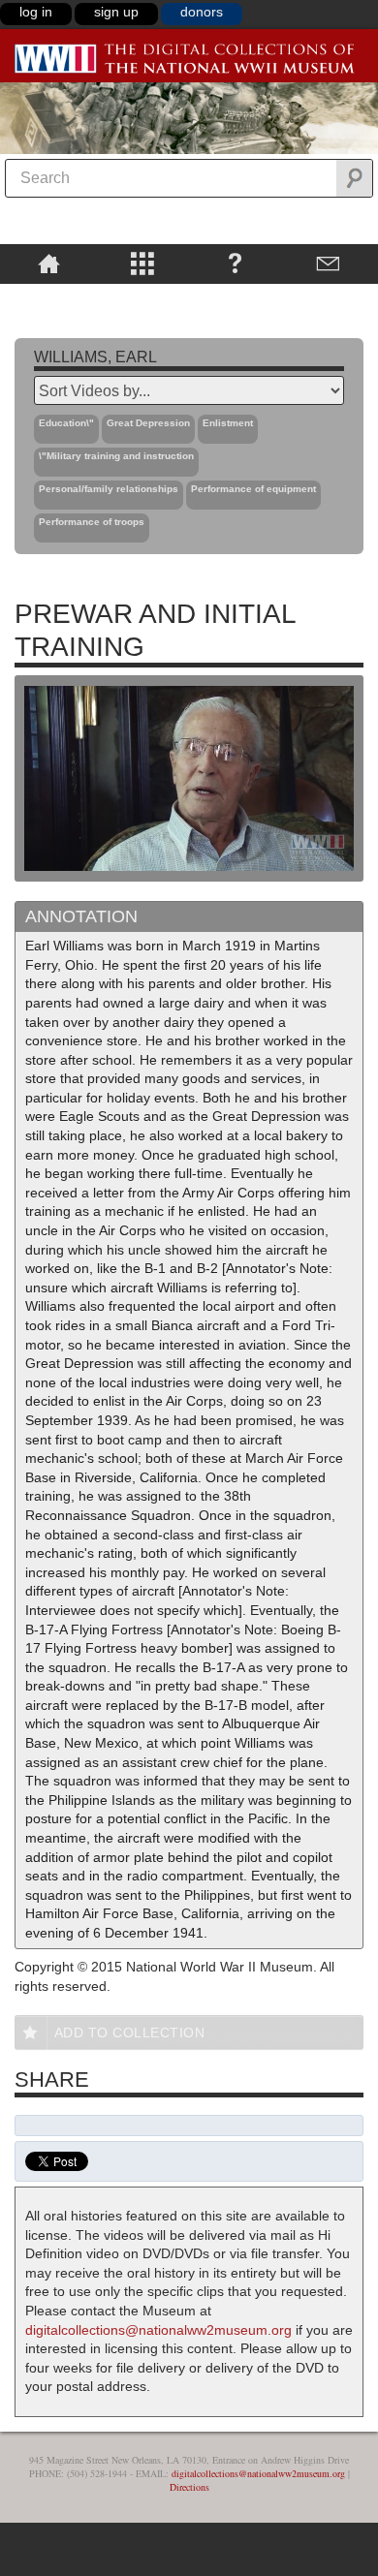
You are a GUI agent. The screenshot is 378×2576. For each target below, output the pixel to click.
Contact (329, 263)
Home (49, 263)
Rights (49, 297)
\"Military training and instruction (116, 456)
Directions (189, 2487)
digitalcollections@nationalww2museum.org (158, 2330)
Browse (142, 263)
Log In (36, 12)
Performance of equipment (253, 489)
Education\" (66, 423)
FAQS (235, 263)
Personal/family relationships (109, 489)
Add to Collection (130, 2033)
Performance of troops (92, 522)
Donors (202, 12)
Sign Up (116, 12)
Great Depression (148, 423)
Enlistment (228, 423)
